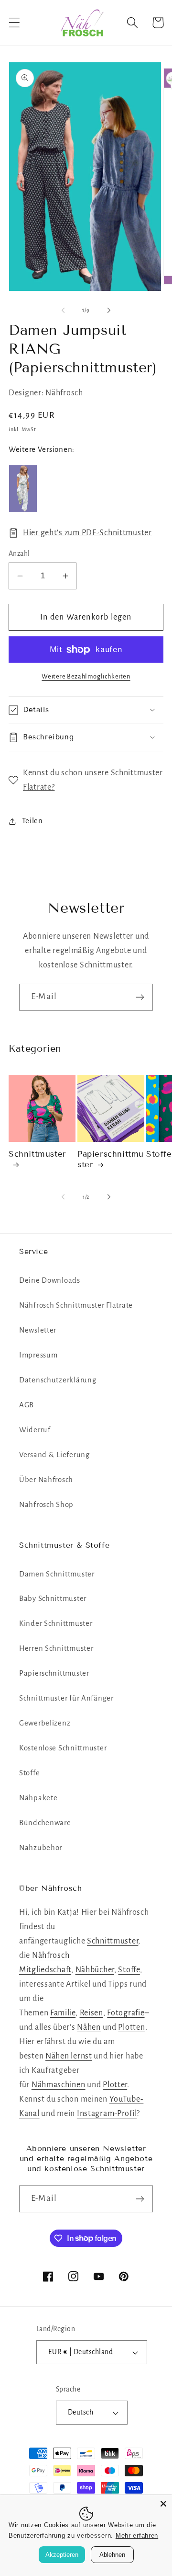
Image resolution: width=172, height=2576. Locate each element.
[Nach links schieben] (63, 310)
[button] (15, 23)
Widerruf (35, 1430)
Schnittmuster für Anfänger (66, 1698)
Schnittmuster (38, 1154)
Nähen (89, 2027)
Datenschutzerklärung (58, 1380)
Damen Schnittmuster (57, 1574)
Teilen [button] (32, 821)
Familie (63, 2013)
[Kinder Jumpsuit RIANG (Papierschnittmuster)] (23, 489)
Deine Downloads (50, 1280)
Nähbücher (95, 1970)
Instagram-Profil (107, 2114)
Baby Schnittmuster (53, 1598)
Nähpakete (38, 1798)
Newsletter (38, 1330)
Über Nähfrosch (46, 1480)
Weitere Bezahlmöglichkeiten (86, 676)
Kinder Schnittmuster (56, 1623)
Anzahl (19, 554)
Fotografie (126, 2013)
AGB (27, 1405)
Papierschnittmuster (111, 1159)
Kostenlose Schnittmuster (63, 1748)
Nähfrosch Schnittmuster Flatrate (76, 1305)
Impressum (38, 1355)
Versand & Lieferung (54, 1455)
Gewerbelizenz (45, 1723)
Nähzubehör (41, 1848)
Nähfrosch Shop (46, 1505)
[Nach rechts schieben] (109, 310)
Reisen (91, 2013)
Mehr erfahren (137, 2536)
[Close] (163, 2504)
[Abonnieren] (140, 997)
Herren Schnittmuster (56, 1648)
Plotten (131, 2027)
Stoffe (29, 1773)
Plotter (115, 2085)
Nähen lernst (69, 2056)
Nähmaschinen (59, 2085)
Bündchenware (45, 1823)
